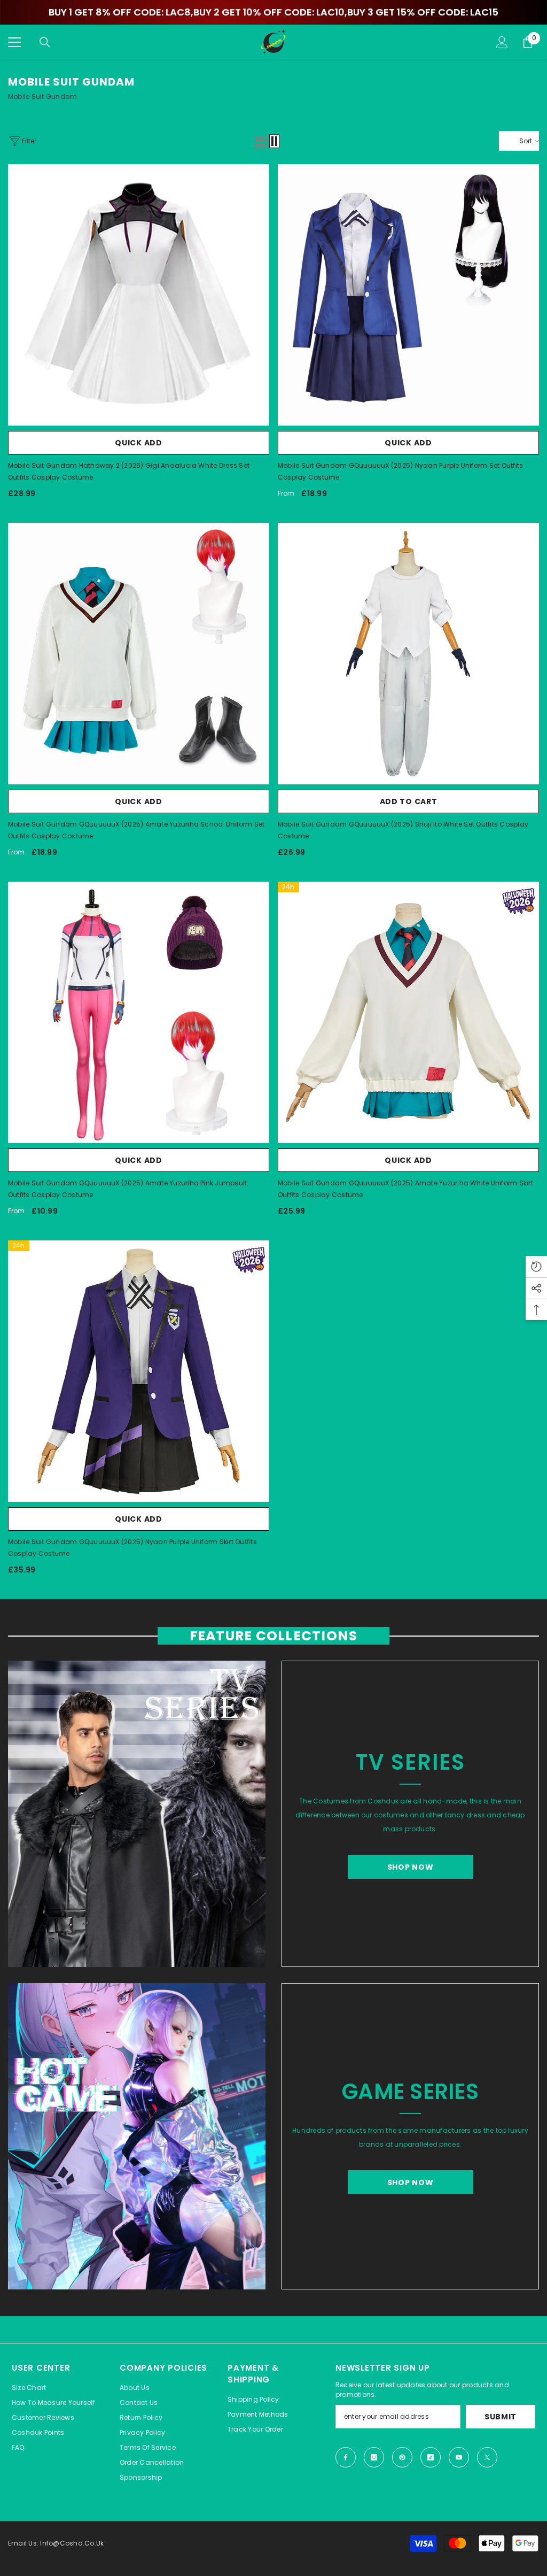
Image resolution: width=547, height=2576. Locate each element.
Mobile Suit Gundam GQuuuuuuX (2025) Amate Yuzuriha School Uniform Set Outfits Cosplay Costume (136, 830)
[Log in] (502, 42)
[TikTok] (431, 2457)
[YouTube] (459, 2457)
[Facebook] (346, 2457)
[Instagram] (374, 2457)
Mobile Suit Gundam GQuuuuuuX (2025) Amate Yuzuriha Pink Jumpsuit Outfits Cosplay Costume (127, 1189)
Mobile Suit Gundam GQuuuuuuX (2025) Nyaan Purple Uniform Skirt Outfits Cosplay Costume (132, 1548)
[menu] (14, 42)
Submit (501, 2417)
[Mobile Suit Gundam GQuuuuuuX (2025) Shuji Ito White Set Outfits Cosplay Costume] (408, 654)
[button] (260, 141)
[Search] (45, 42)
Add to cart (409, 801)
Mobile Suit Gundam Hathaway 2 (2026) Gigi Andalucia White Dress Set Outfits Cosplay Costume (129, 471)
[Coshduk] (137, 1814)
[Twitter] (487, 2457)
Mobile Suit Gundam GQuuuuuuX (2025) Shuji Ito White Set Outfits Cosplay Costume (403, 830)
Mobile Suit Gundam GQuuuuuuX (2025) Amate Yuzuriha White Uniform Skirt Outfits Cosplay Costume (405, 1189)
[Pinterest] (402, 2457)
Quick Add (138, 443)
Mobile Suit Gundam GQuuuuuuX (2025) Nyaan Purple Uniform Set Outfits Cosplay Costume (400, 471)
